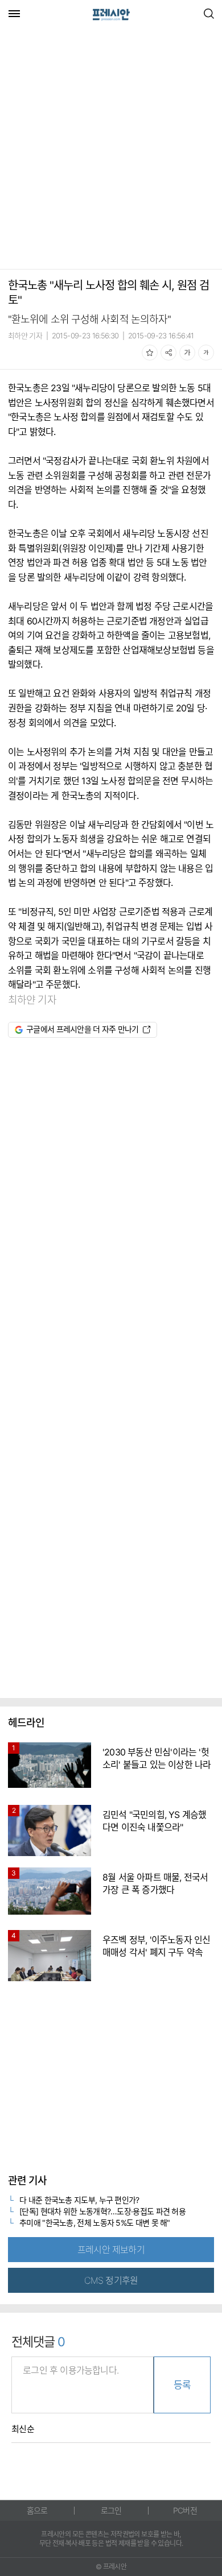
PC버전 (185, 2510)
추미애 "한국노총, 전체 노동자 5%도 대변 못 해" (95, 2223)
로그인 (111, 2510)
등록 (182, 2385)
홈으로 (37, 2510)
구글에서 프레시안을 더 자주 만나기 (83, 1029)
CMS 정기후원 (111, 2280)
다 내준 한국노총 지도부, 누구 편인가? (79, 2200)
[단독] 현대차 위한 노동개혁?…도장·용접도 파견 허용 (102, 2211)
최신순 (23, 2429)
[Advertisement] (111, 150)
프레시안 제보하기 (111, 2250)
